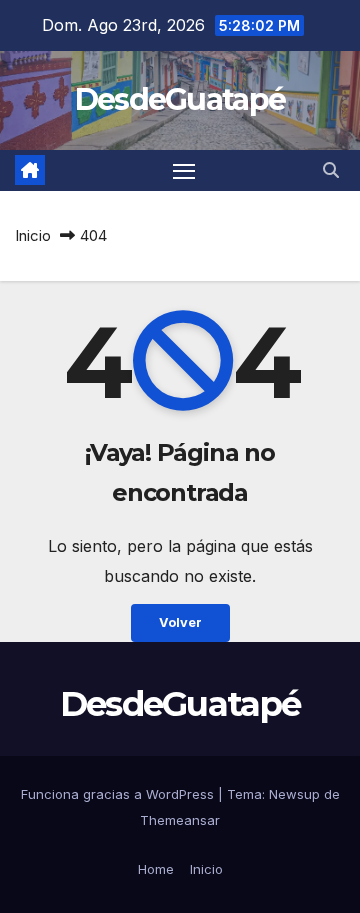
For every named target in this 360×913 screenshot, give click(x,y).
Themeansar (180, 820)
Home (156, 869)
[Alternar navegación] (184, 171)
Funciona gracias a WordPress (119, 794)
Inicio (33, 235)
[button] (331, 170)
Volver (180, 622)
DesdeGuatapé (180, 99)
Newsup (294, 794)
